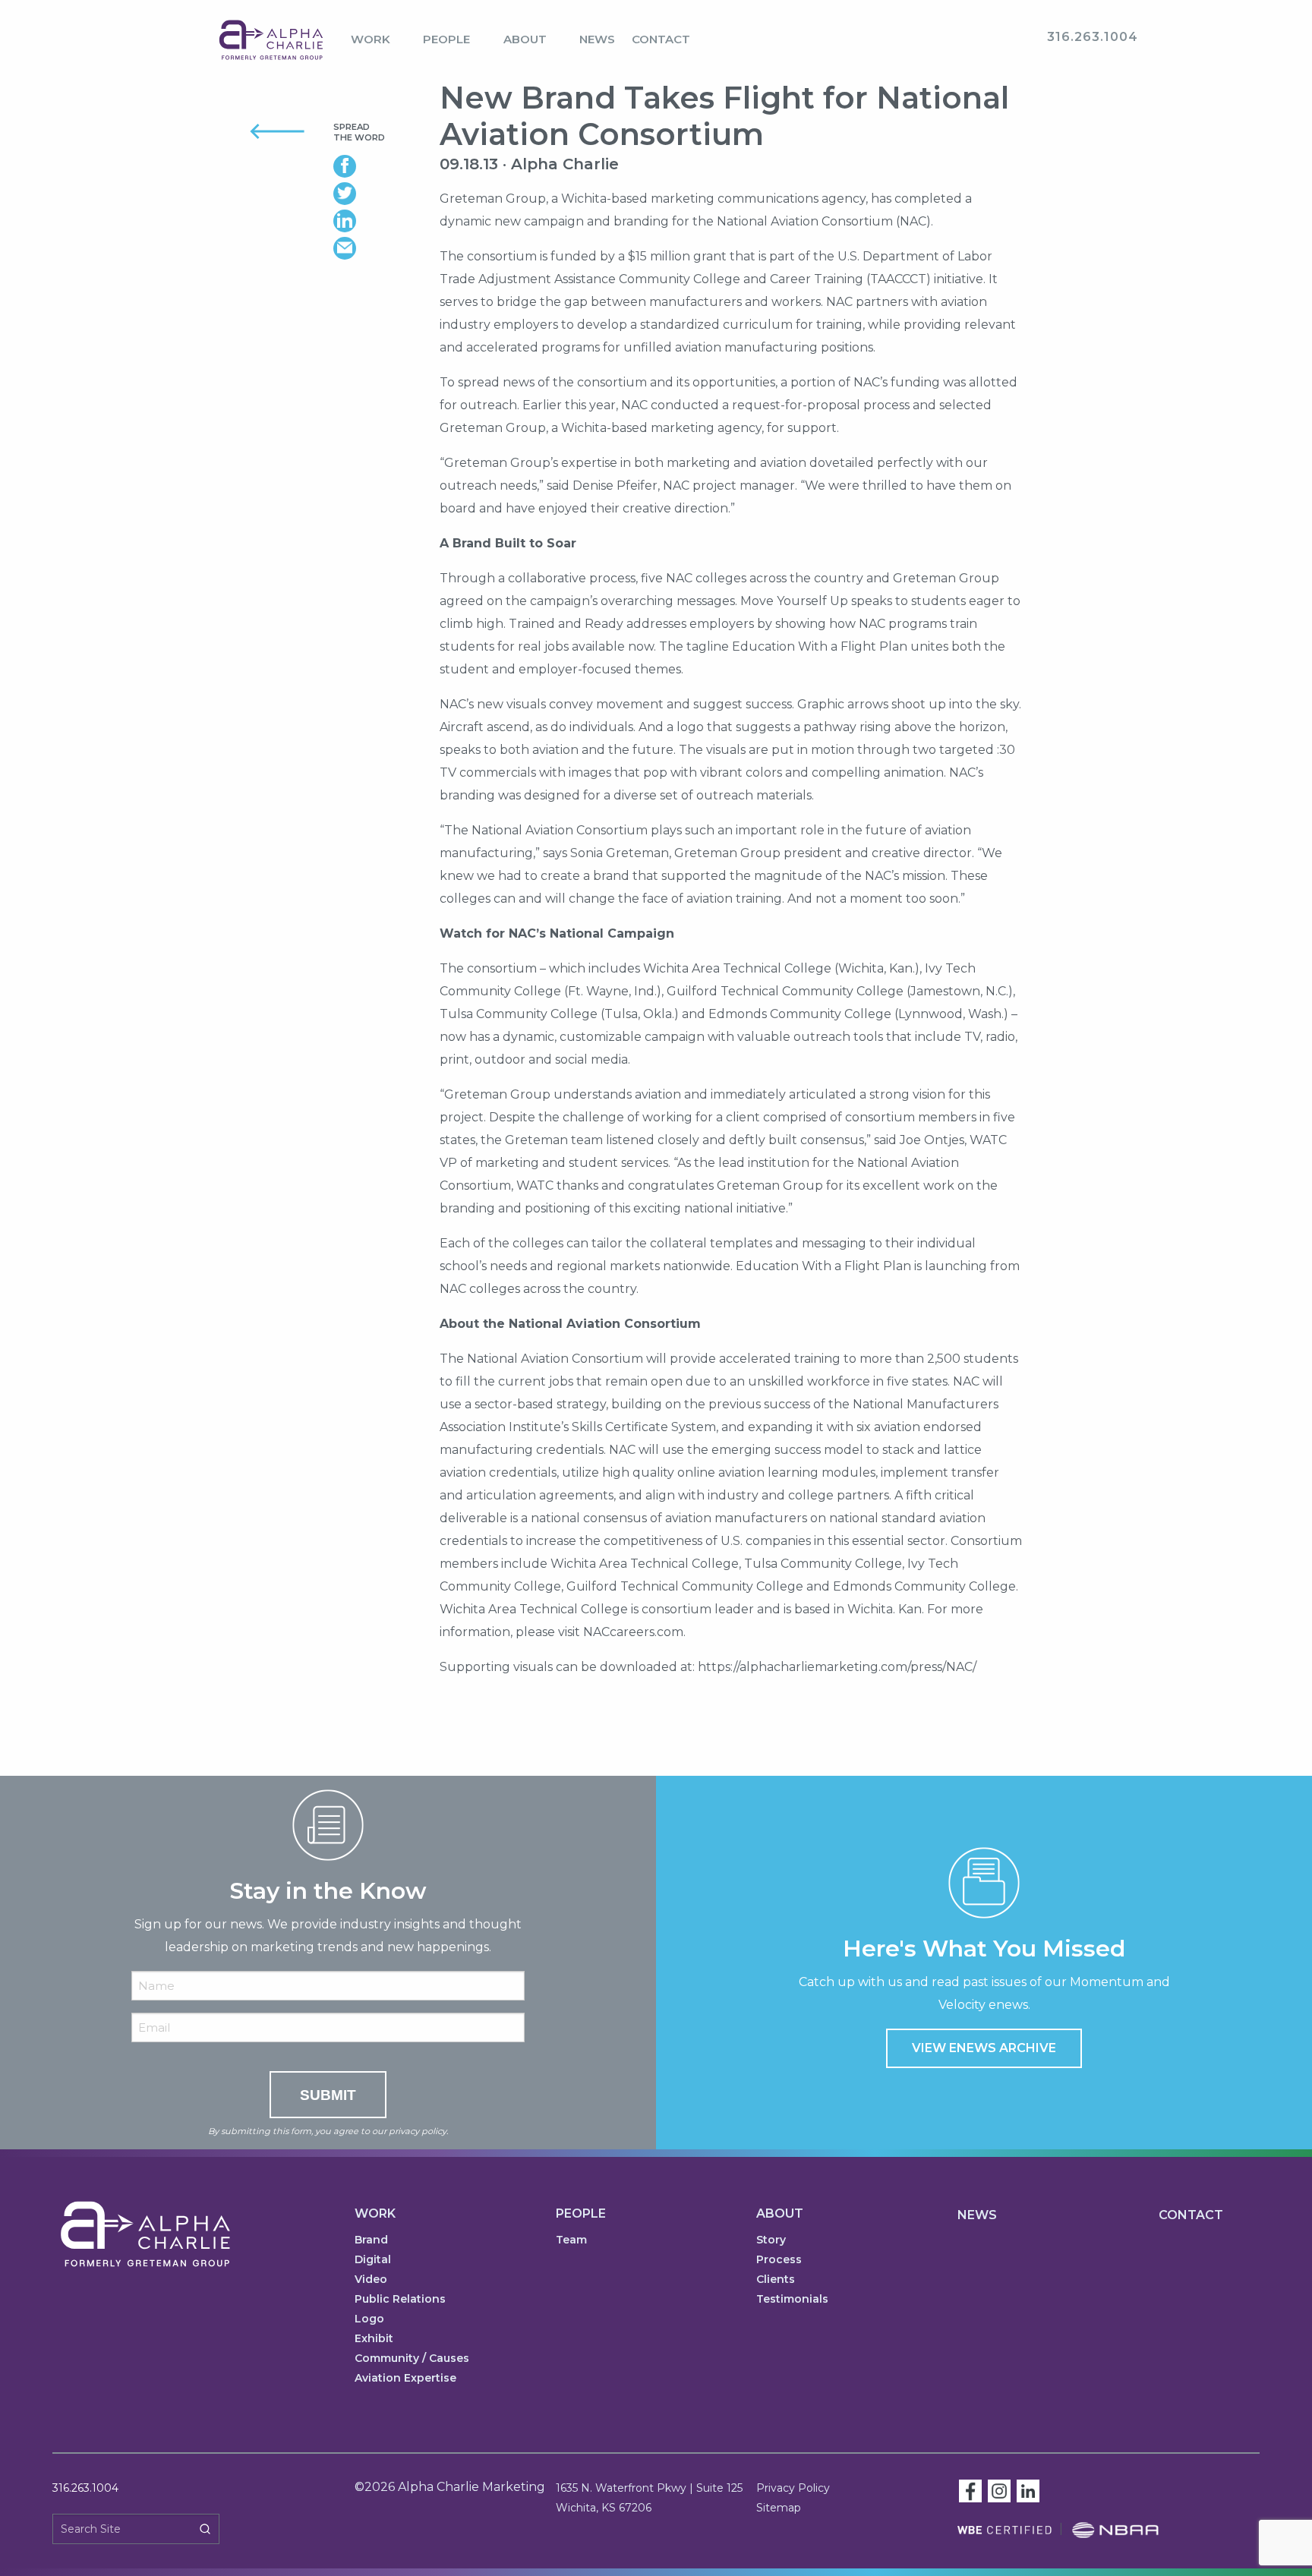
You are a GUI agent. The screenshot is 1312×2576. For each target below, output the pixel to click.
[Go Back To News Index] (259, 130)
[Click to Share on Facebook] (359, 166)
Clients (776, 2280)
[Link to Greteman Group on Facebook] (970, 2490)
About (525, 39)
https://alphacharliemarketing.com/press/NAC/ (837, 1667)
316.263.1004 (85, 2488)
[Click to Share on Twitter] (359, 194)
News (597, 39)
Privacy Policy (793, 2488)
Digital (373, 2260)
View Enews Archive (984, 2048)
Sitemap (779, 2508)
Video (371, 2280)
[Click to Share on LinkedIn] (359, 221)
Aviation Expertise (405, 2379)
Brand (371, 2240)
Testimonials (792, 2300)
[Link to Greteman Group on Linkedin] (1028, 2490)
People (446, 39)
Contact (661, 39)
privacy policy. (418, 2131)
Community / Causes (412, 2359)
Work (371, 39)
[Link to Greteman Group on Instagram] (999, 2490)
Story (771, 2240)
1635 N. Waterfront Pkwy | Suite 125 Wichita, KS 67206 (649, 2498)
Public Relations (400, 2300)
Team (571, 2240)
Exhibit (374, 2339)
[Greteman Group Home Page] (271, 39)
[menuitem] (378, 40)
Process (779, 2260)
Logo (369, 2319)
